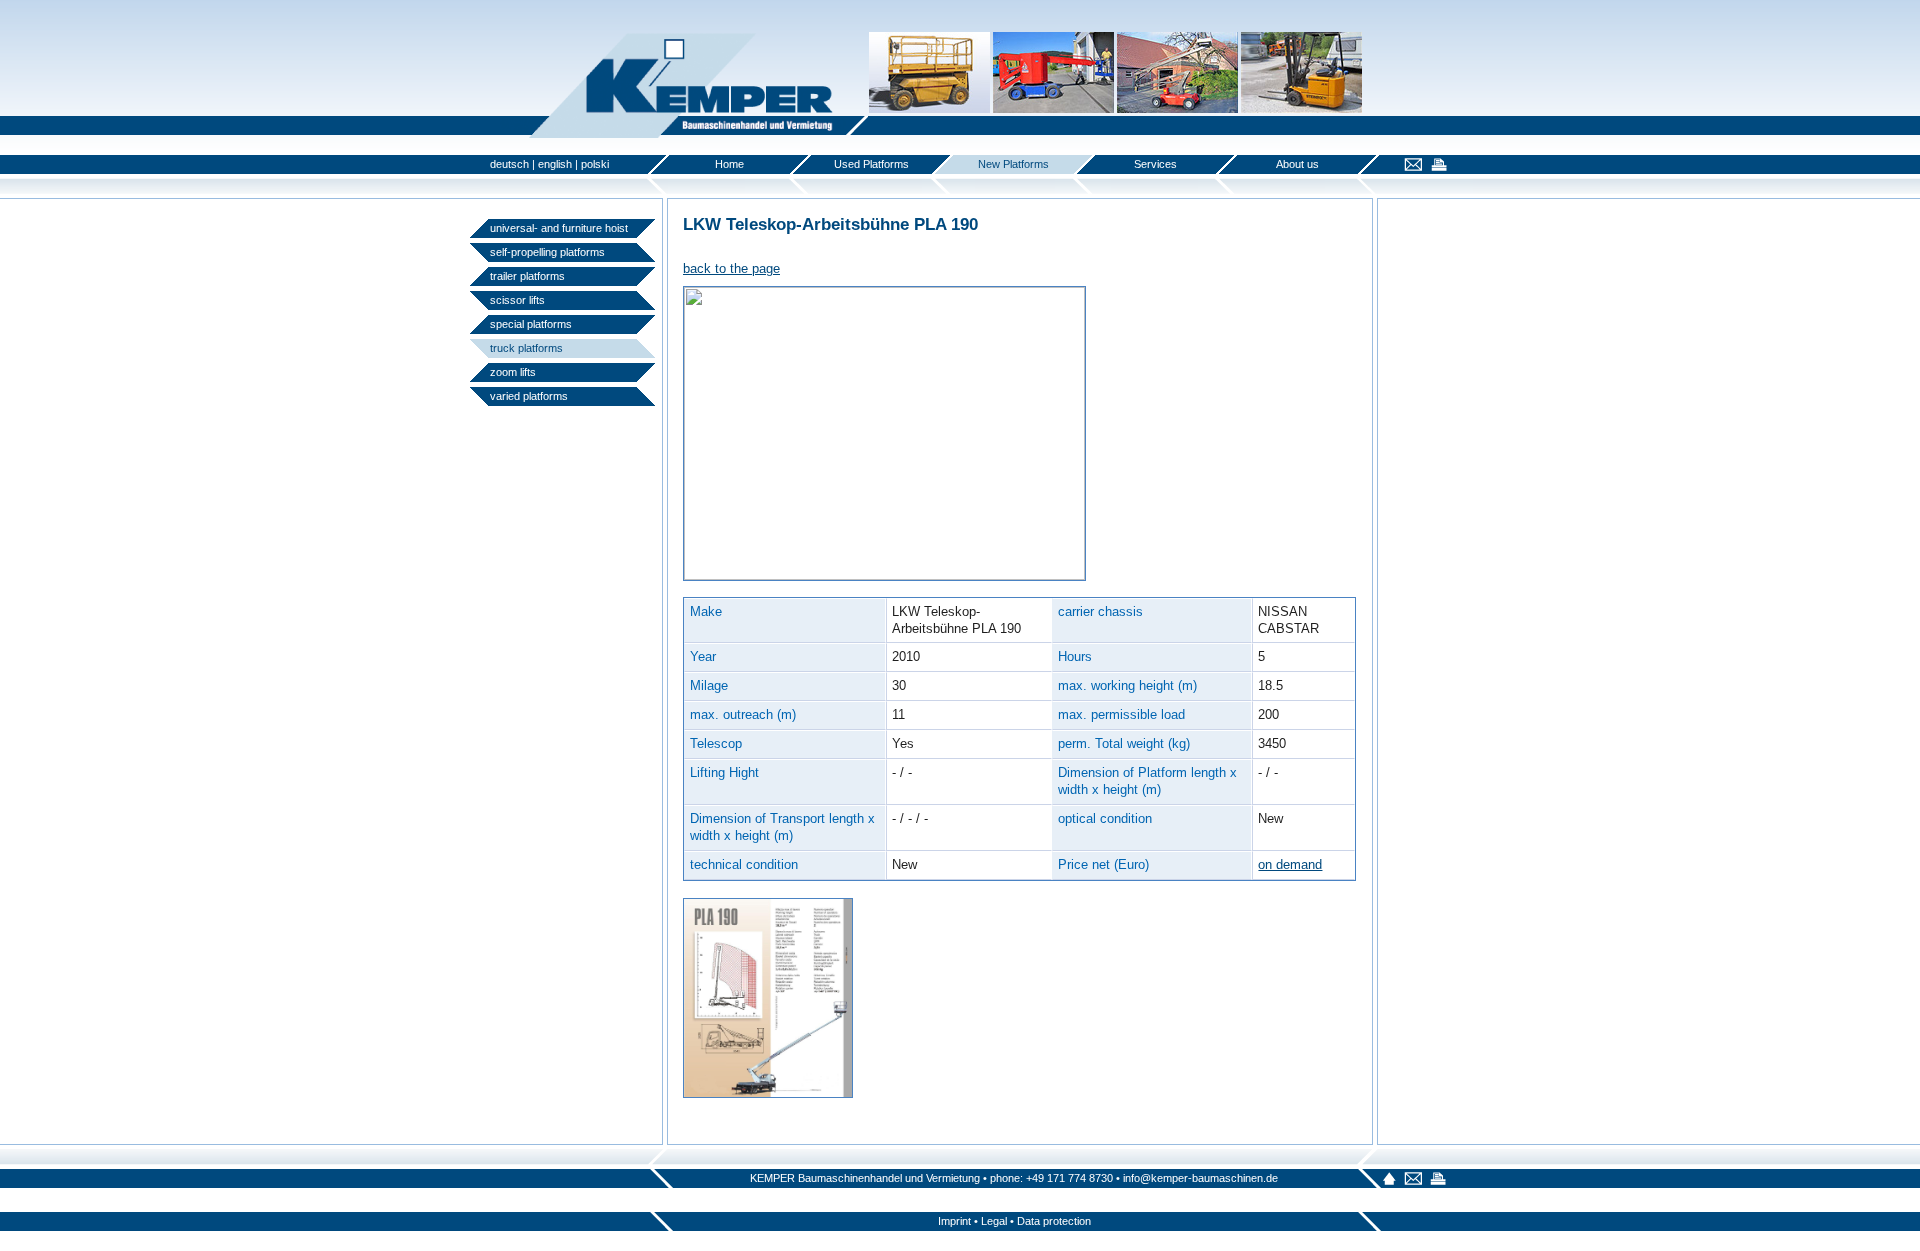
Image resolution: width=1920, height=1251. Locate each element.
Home (729, 164)
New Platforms (1013, 164)
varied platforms (529, 396)
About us (1297, 164)
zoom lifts (513, 372)
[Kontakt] (1410, 166)
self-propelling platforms (547, 252)
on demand (1290, 864)
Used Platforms (871, 164)
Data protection (1054, 1221)
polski (595, 164)
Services (1155, 164)
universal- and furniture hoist (559, 228)
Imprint (954, 1221)
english (555, 164)
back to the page (731, 268)
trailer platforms (527, 276)
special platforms (531, 324)
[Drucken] (1436, 166)
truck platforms (526, 348)
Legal (994, 1221)
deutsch (509, 164)
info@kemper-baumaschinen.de (1200, 1178)
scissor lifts (517, 300)
